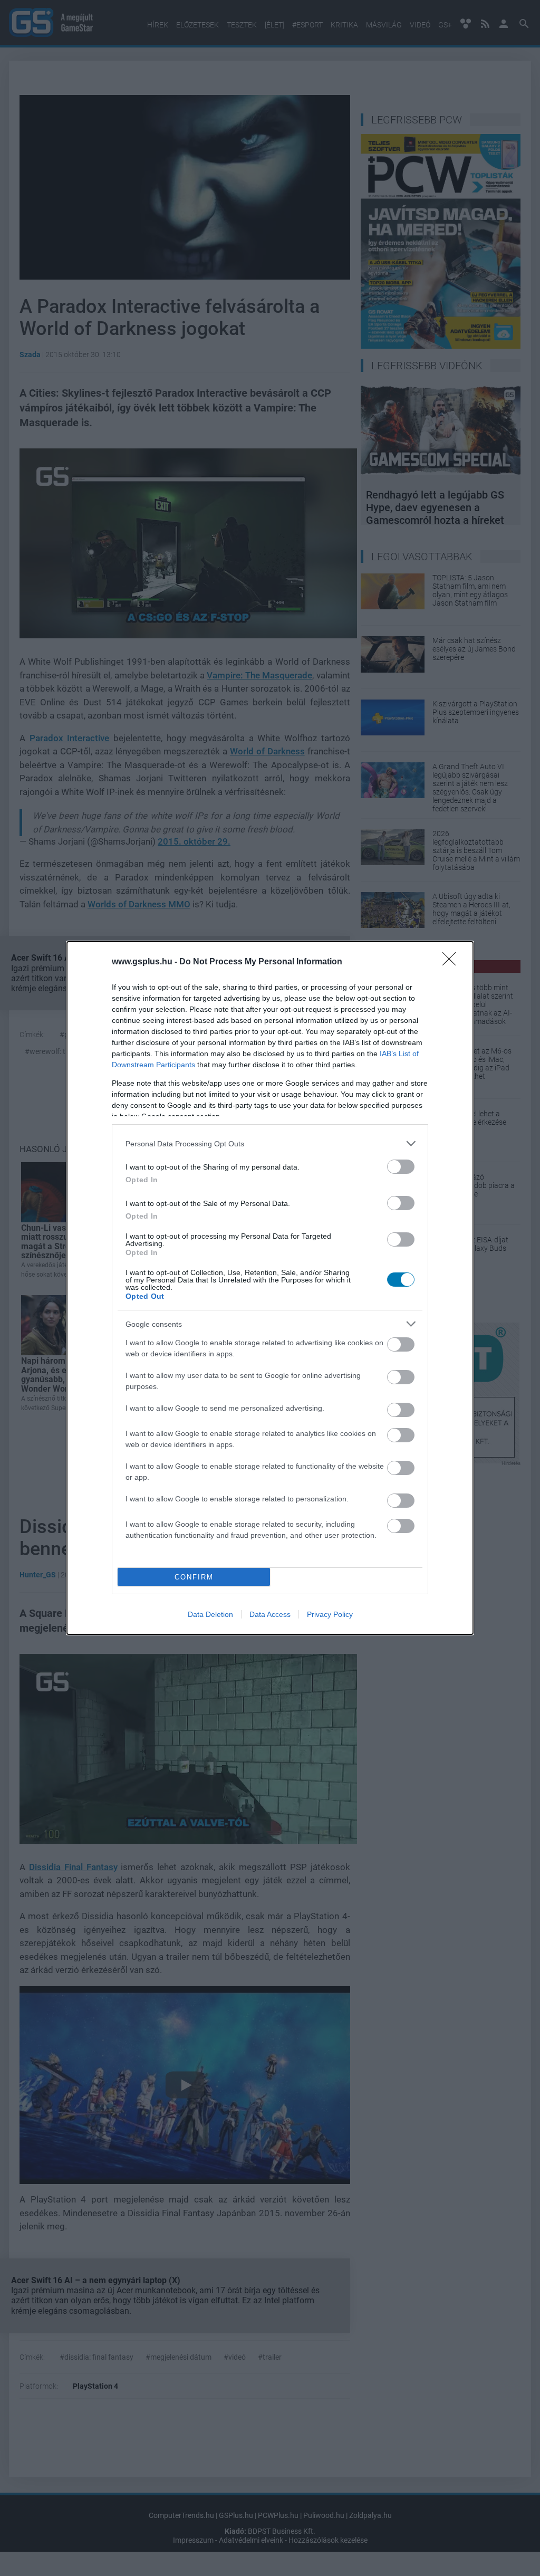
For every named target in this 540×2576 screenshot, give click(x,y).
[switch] (401, 1167)
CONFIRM (194, 1577)
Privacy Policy (330, 1614)
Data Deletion (210, 1614)
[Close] (452, 962)
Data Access (270, 1614)
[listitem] (270, 1143)
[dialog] (270, 1288)
